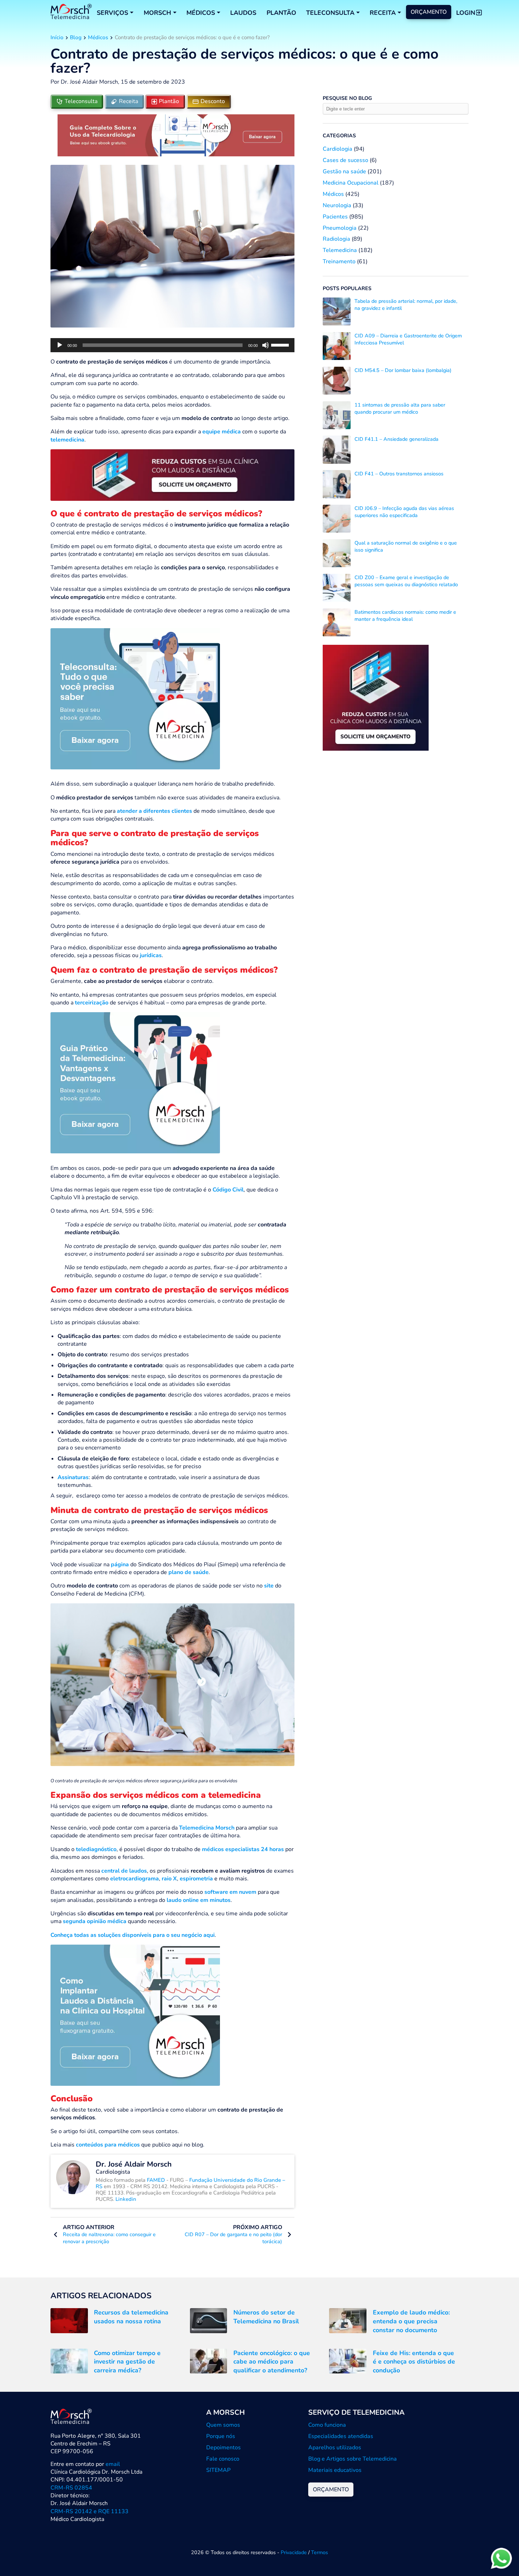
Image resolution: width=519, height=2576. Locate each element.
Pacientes (335, 217)
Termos (320, 2552)
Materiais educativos (335, 2470)
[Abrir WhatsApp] (501, 2558)
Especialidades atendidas (341, 2436)
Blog (76, 37)
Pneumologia (340, 228)
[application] (172, 345)
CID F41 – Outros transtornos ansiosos (399, 474)
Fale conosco (223, 2459)
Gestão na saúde (344, 172)
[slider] (281, 344)
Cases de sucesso (345, 160)
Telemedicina (340, 250)
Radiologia (336, 239)
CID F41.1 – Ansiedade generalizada (396, 439)
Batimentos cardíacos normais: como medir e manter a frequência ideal (405, 616)
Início (57, 37)
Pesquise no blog (347, 98)
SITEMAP (218, 2470)
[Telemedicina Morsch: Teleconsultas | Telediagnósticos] (71, 13)
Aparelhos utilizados (335, 2448)
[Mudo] (266, 345)
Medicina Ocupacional (351, 183)
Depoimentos (223, 2448)
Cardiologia (338, 149)
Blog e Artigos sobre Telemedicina (353, 2459)
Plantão (281, 13)
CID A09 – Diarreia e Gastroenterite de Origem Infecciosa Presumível (408, 339)
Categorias (339, 136)
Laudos (243, 13)
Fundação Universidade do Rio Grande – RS (190, 2183)
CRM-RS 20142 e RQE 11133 (90, 2511)
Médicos (98, 37)
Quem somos (223, 2425)
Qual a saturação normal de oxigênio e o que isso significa (406, 546)
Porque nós (221, 2436)
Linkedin (126, 2199)
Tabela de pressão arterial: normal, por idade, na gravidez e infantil (406, 305)
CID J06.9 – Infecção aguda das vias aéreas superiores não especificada (404, 512)
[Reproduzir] (60, 345)
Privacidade (294, 2552)
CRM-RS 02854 (71, 2488)
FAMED (157, 2180)
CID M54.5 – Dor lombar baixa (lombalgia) (403, 370)
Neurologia (337, 205)
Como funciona (327, 2425)
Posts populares (347, 288)
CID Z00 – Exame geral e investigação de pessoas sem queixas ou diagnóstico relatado (406, 581)
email (113, 2464)
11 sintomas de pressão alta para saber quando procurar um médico (400, 408)
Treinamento (339, 262)
